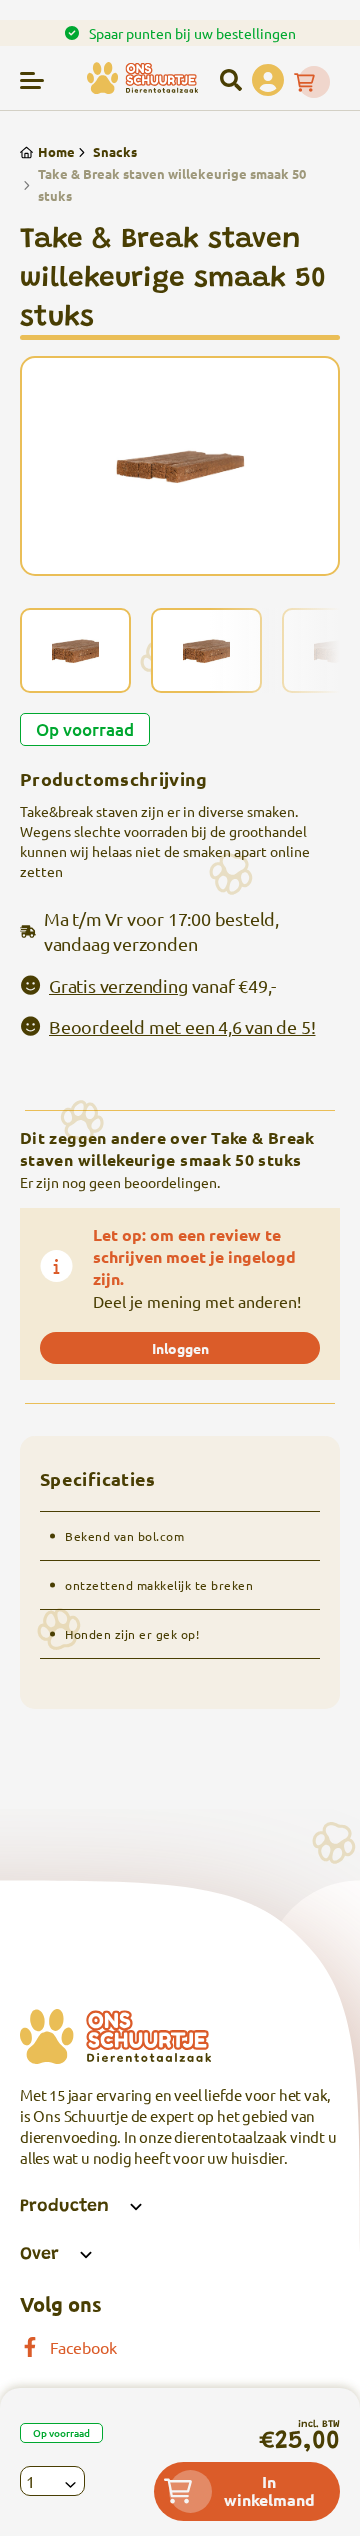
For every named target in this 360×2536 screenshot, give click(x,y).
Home (56, 151)
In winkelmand (269, 2490)
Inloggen (180, 1348)
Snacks (115, 151)
